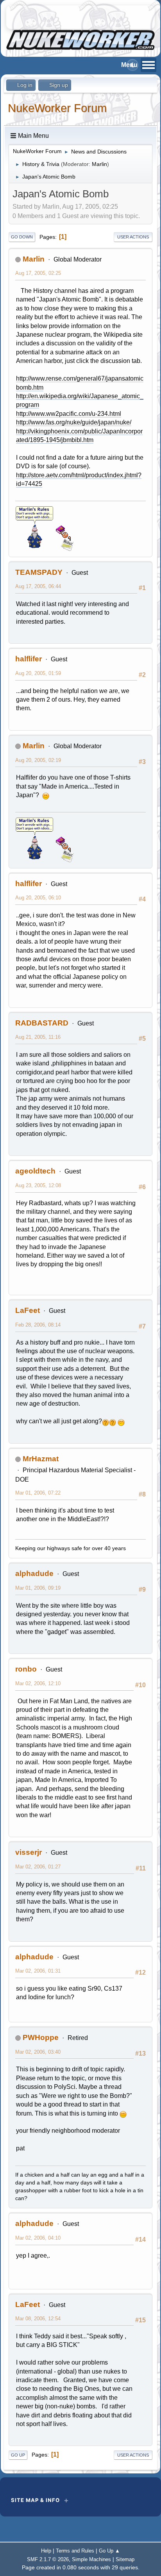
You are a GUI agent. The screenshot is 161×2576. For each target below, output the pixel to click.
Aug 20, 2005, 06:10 (38, 898)
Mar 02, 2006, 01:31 (38, 1971)
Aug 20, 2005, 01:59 (38, 673)
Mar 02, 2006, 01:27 (38, 1867)
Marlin (99, 164)
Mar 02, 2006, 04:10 (38, 2238)
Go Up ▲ (109, 2551)
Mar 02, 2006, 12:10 (38, 1683)
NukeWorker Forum (57, 108)
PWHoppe (41, 2037)
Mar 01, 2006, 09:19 (38, 1588)
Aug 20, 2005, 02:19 (38, 760)
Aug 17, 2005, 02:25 (38, 273)
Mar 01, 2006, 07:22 (38, 1493)
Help (46, 2551)
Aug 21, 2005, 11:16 (38, 1037)
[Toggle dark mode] (132, 65)
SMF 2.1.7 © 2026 (48, 2559)
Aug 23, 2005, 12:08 (38, 1185)
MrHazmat (41, 1459)
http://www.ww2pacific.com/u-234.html (69, 414)
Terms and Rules (75, 2551)
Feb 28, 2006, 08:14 (38, 1325)
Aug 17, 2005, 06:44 (38, 586)
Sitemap (125, 2559)
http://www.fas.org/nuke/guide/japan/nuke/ (74, 422)
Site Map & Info (35, 2500)
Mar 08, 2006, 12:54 (38, 2319)
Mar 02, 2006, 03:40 (38, 2052)
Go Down (22, 237)
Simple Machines (91, 2559)
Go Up (18, 2455)
